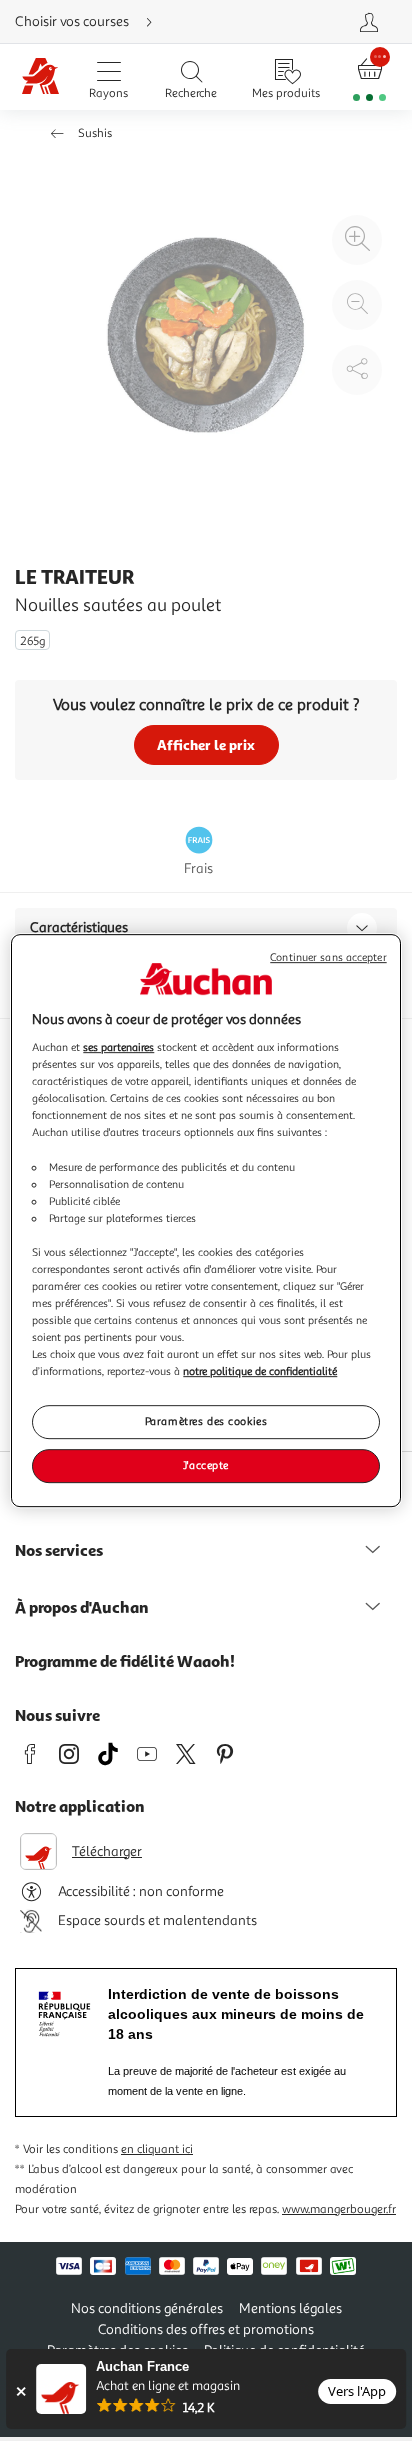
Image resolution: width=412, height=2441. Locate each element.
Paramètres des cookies (206, 1422)
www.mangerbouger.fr (339, 2209)
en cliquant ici (157, 2149)
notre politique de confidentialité (260, 1371)
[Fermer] (20, 2391)
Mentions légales (290, 2308)
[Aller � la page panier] (369, 77)
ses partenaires (118, 1047)
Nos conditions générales (147, 2308)
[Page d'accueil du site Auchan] (41, 77)
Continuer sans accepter (328, 957)
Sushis (95, 133)
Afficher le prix (206, 744)
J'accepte (206, 1465)
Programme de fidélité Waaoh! (125, 1661)
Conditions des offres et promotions (206, 2329)
